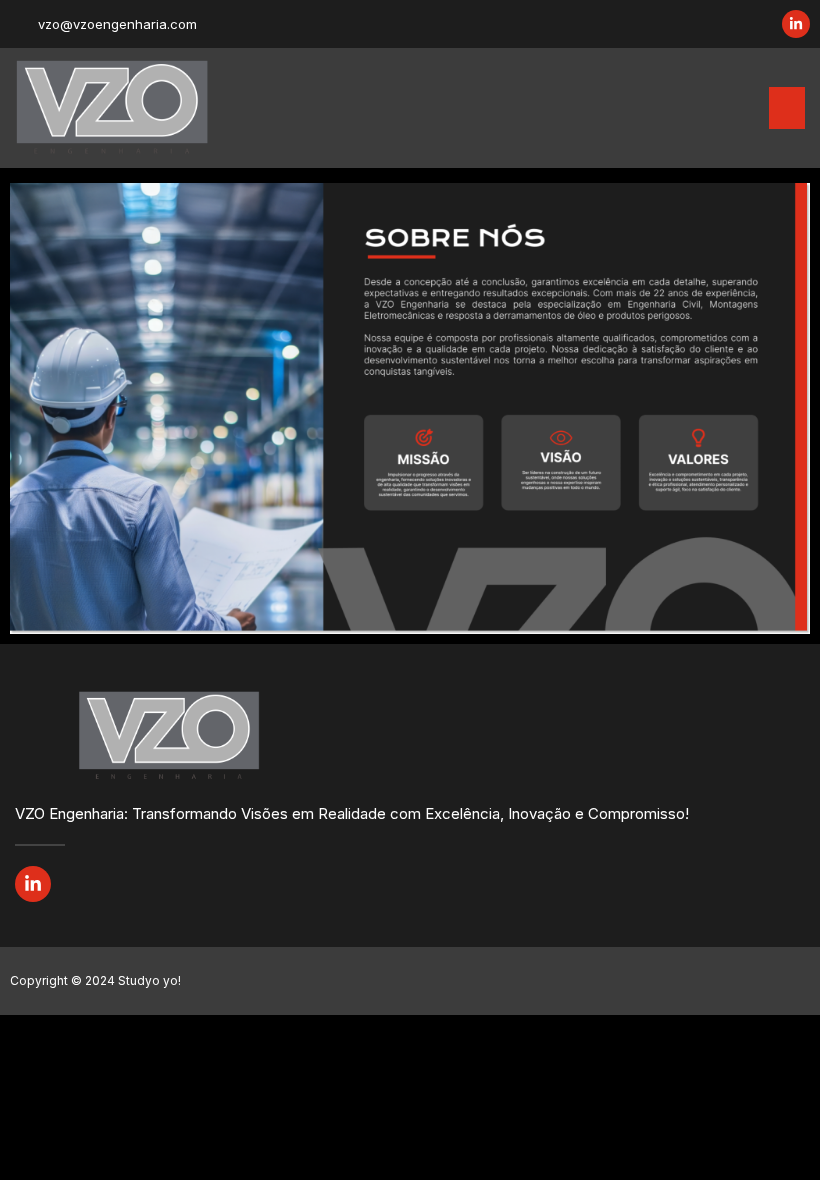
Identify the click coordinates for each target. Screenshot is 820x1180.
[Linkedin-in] (796, 24)
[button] (787, 108)
